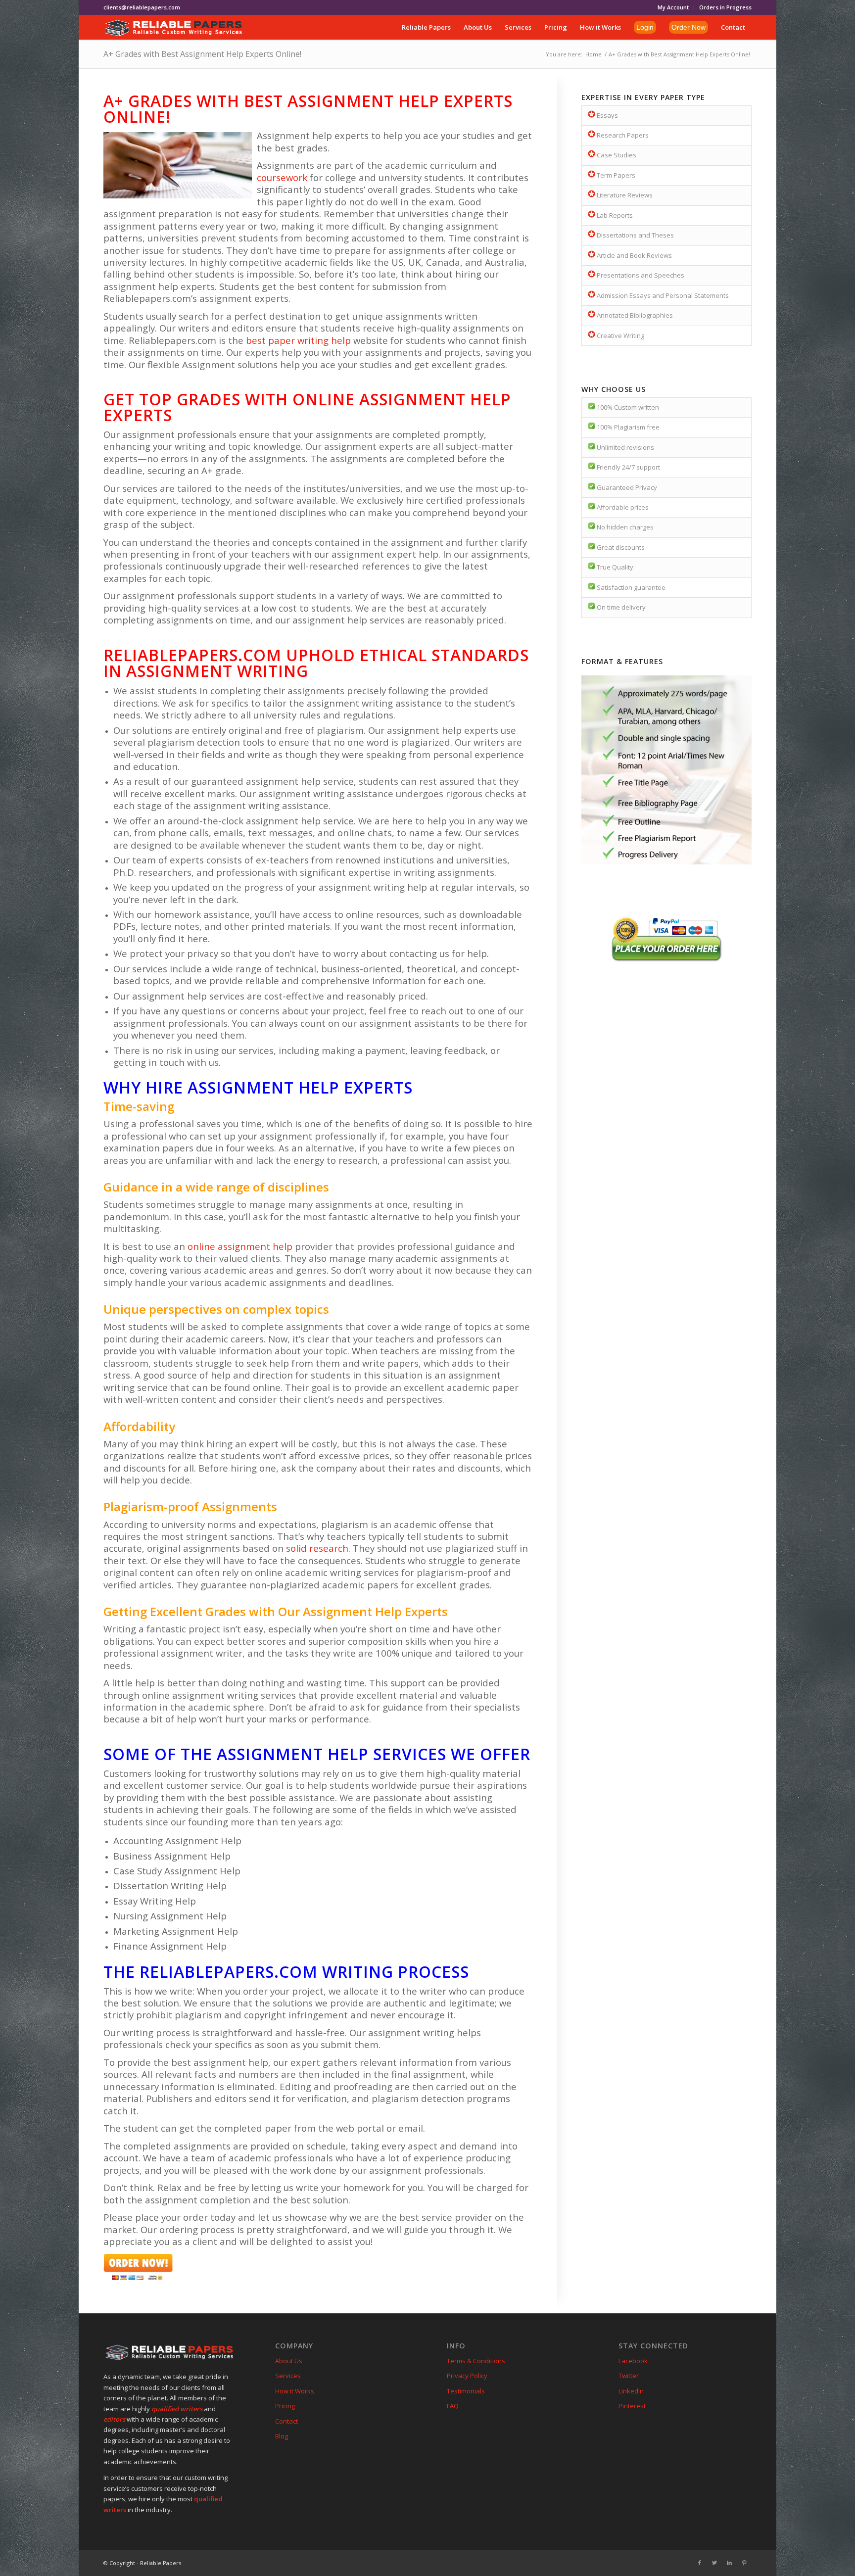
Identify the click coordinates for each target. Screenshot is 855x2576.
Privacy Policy (467, 2376)
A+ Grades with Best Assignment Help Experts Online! (202, 54)
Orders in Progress (725, 7)
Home (594, 54)
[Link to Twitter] (714, 2563)
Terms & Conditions (476, 2361)
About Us (289, 2361)
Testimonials (466, 2391)
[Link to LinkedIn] (729, 2563)
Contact (286, 2421)
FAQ (453, 2406)
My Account (673, 7)
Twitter (629, 2376)
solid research (317, 1548)
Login (645, 27)
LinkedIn (631, 2391)
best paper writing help (298, 340)
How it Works (295, 2391)
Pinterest (632, 2406)
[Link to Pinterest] (744, 2563)
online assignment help (240, 1246)
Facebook (633, 2361)
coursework (282, 177)
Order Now (689, 27)
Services (288, 2376)
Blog (282, 2436)
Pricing (285, 2406)
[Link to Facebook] (700, 2563)
